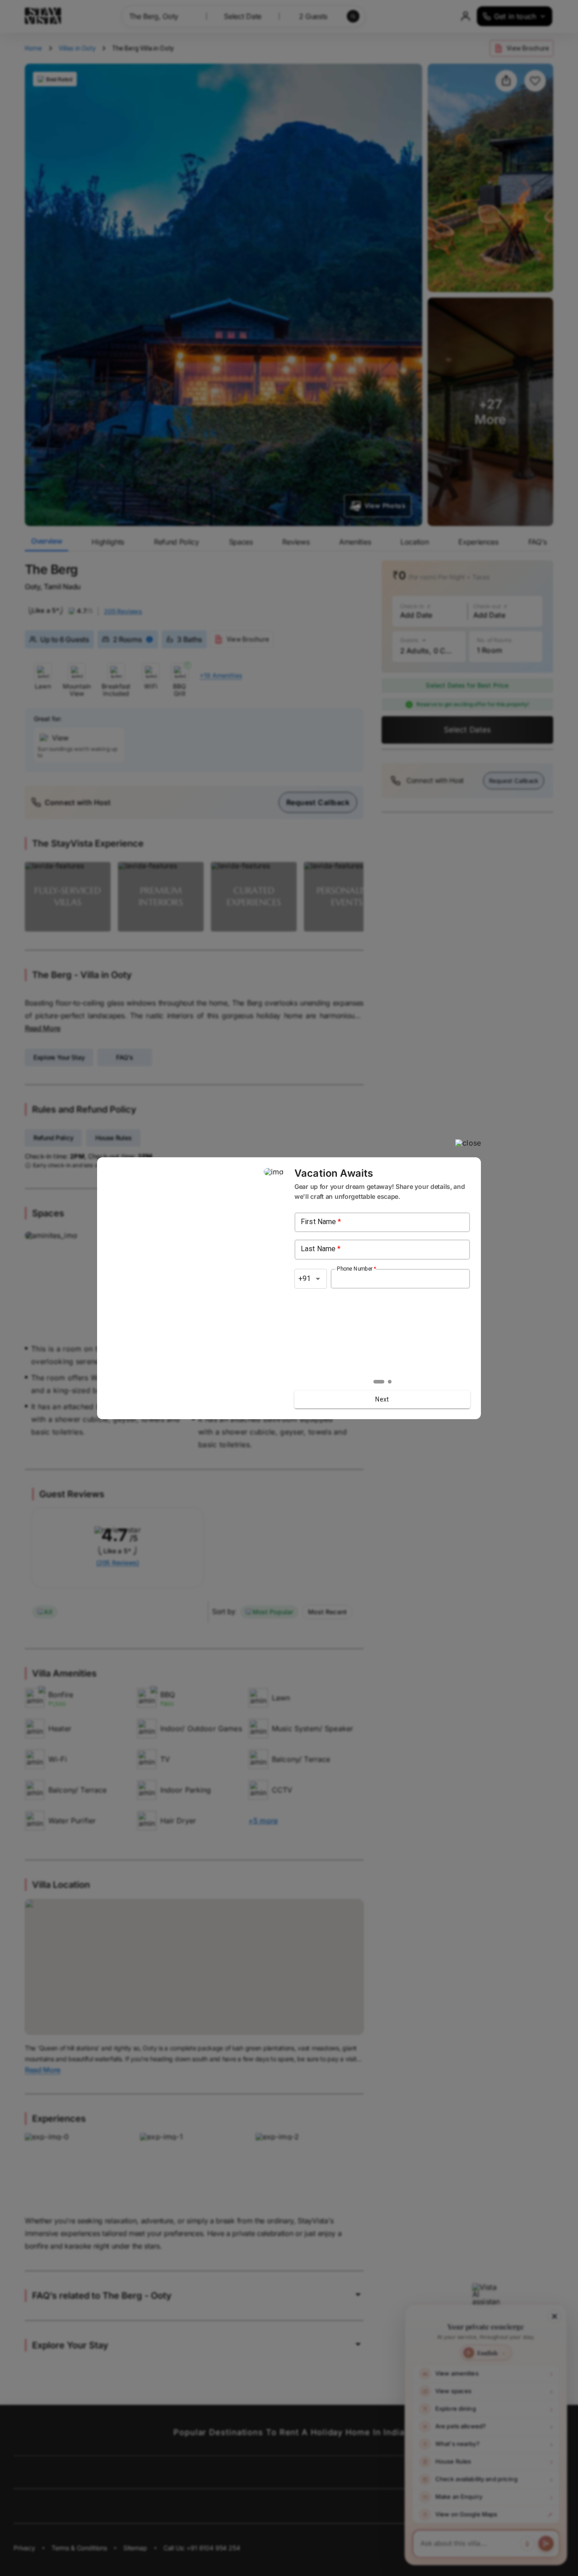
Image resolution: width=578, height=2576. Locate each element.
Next (382, 1399)
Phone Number (357, 1268)
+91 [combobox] (305, 1279)
